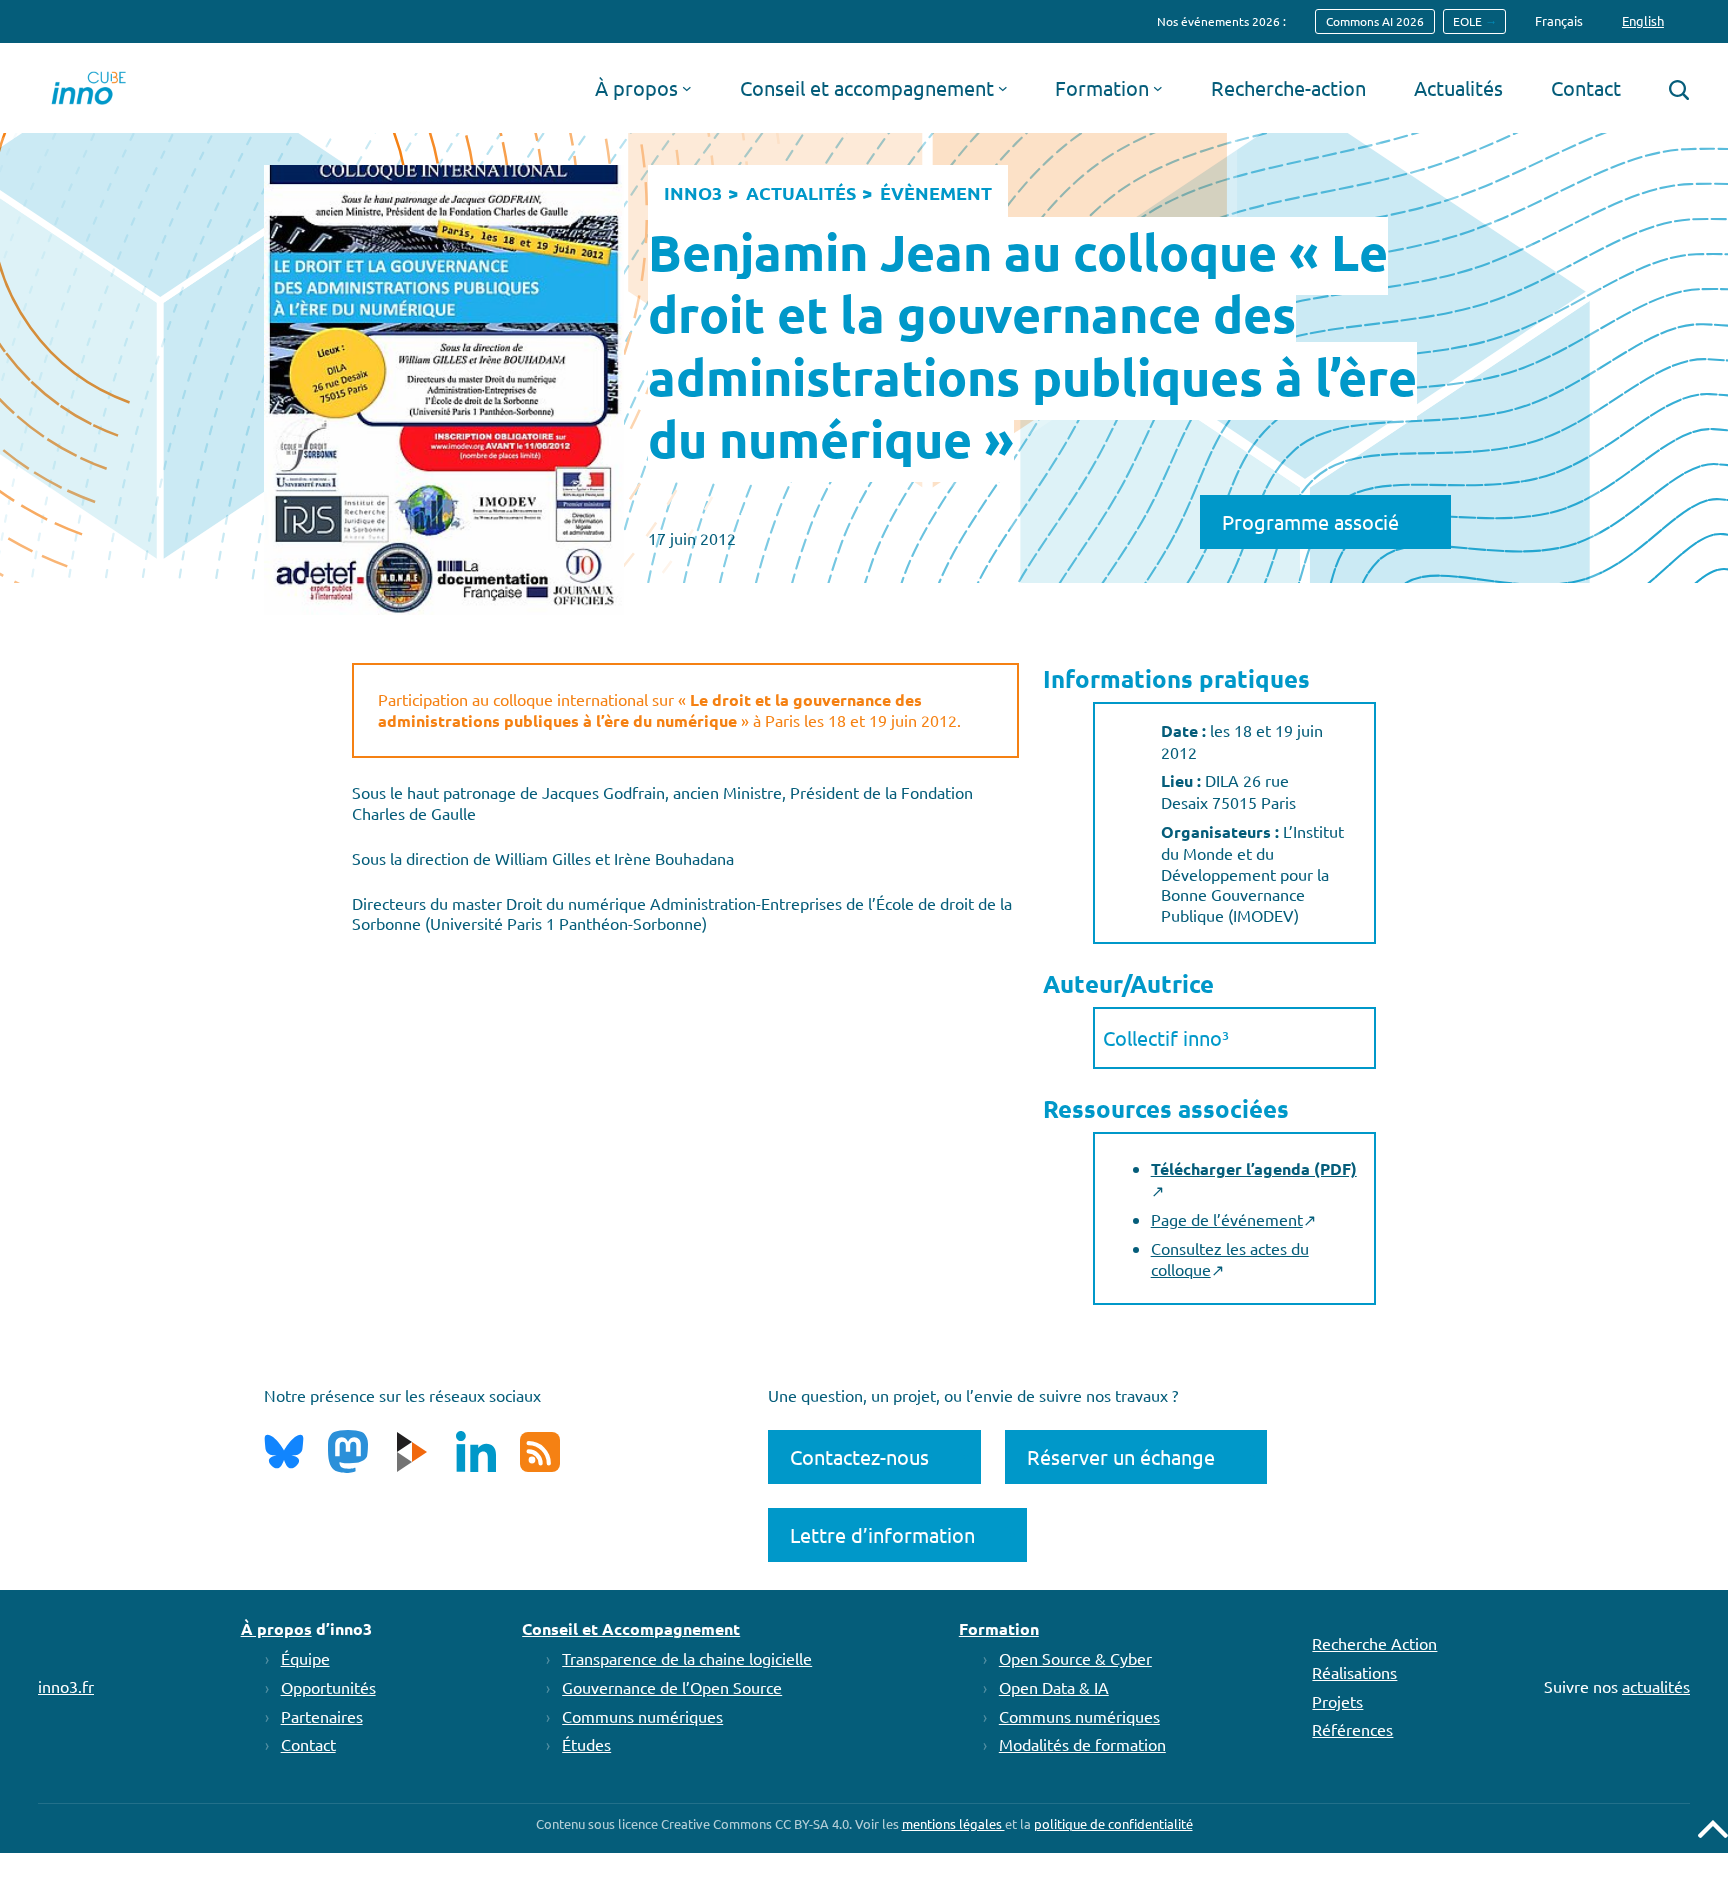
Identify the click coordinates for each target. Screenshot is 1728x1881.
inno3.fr (66, 1686)
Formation (999, 1628)
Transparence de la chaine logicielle (687, 1658)
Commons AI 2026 (1375, 21)
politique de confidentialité (1113, 1823)
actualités (1656, 1686)
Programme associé (1310, 521)
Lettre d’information (882, 1534)
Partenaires (322, 1716)
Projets (1337, 1701)
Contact (308, 1744)
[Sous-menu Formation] (1158, 88)
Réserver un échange (1121, 1456)
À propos (276, 1628)
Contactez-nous (859, 1456)
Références (1352, 1729)
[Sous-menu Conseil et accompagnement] (1003, 88)
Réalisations (1354, 1672)
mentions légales (953, 1823)
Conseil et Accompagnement (631, 1628)
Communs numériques (642, 1716)
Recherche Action (1374, 1643)
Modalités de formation (1082, 1744)
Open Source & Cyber (1075, 1658)
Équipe (305, 1658)
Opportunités (328, 1687)
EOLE (1467, 21)
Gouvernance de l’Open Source (672, 1687)
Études (586, 1744)
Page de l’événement (1227, 1219)
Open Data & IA (1054, 1687)
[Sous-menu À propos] (687, 88)
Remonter (1713, 1829)
